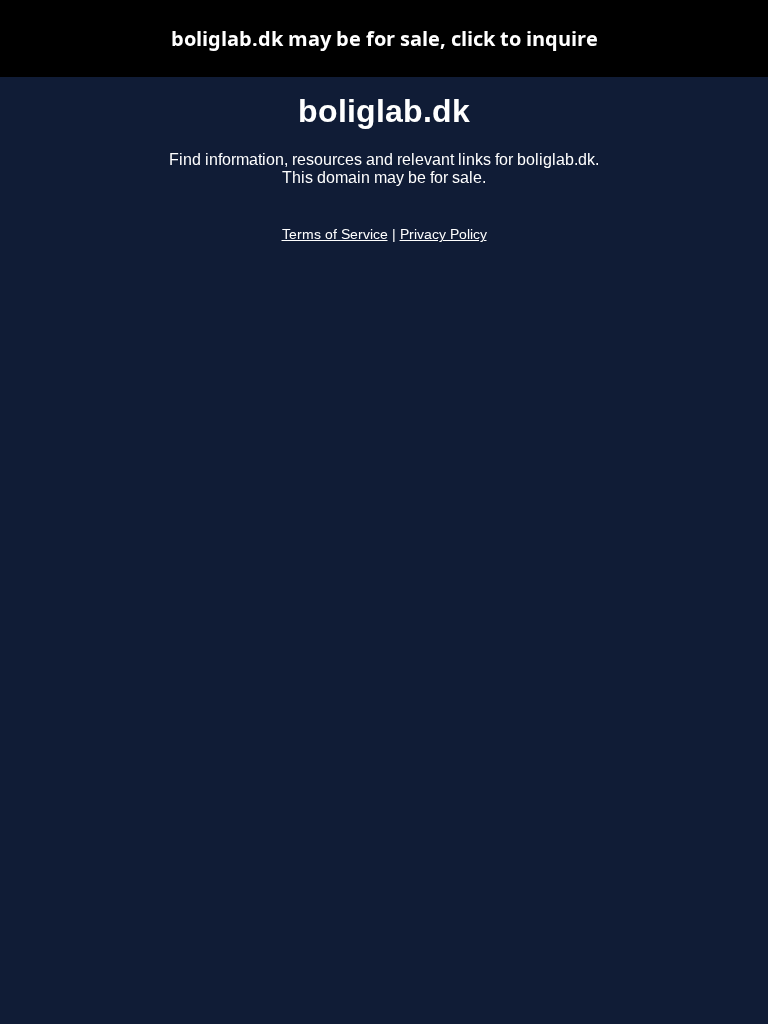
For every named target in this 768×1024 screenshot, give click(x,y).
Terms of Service (335, 234)
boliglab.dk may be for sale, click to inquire (384, 38)
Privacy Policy (443, 234)
